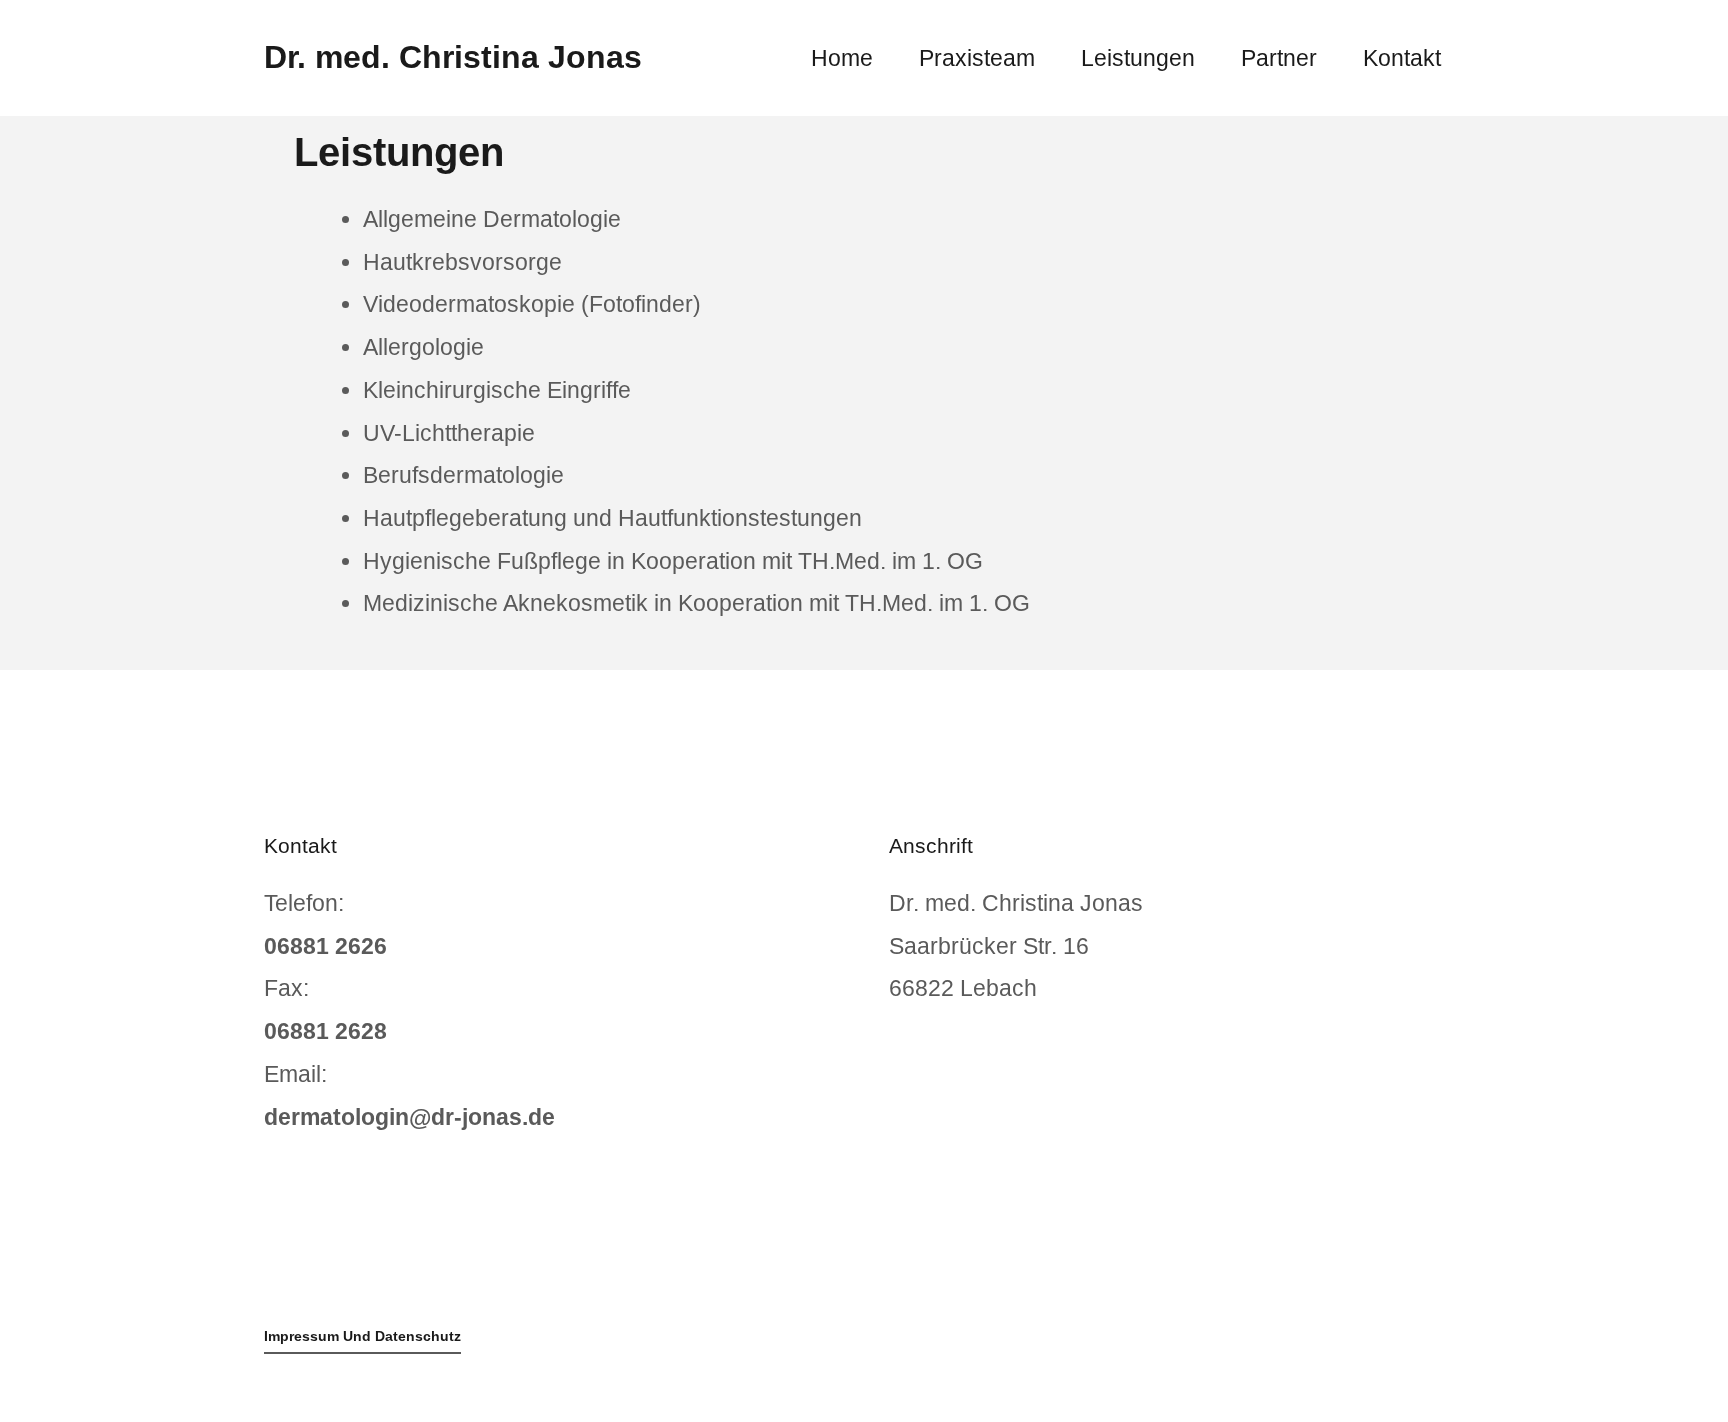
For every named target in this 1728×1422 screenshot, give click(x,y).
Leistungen (1138, 58)
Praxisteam (977, 58)
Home (842, 58)
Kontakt (1402, 58)
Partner (1279, 58)
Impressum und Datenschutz (362, 1336)
